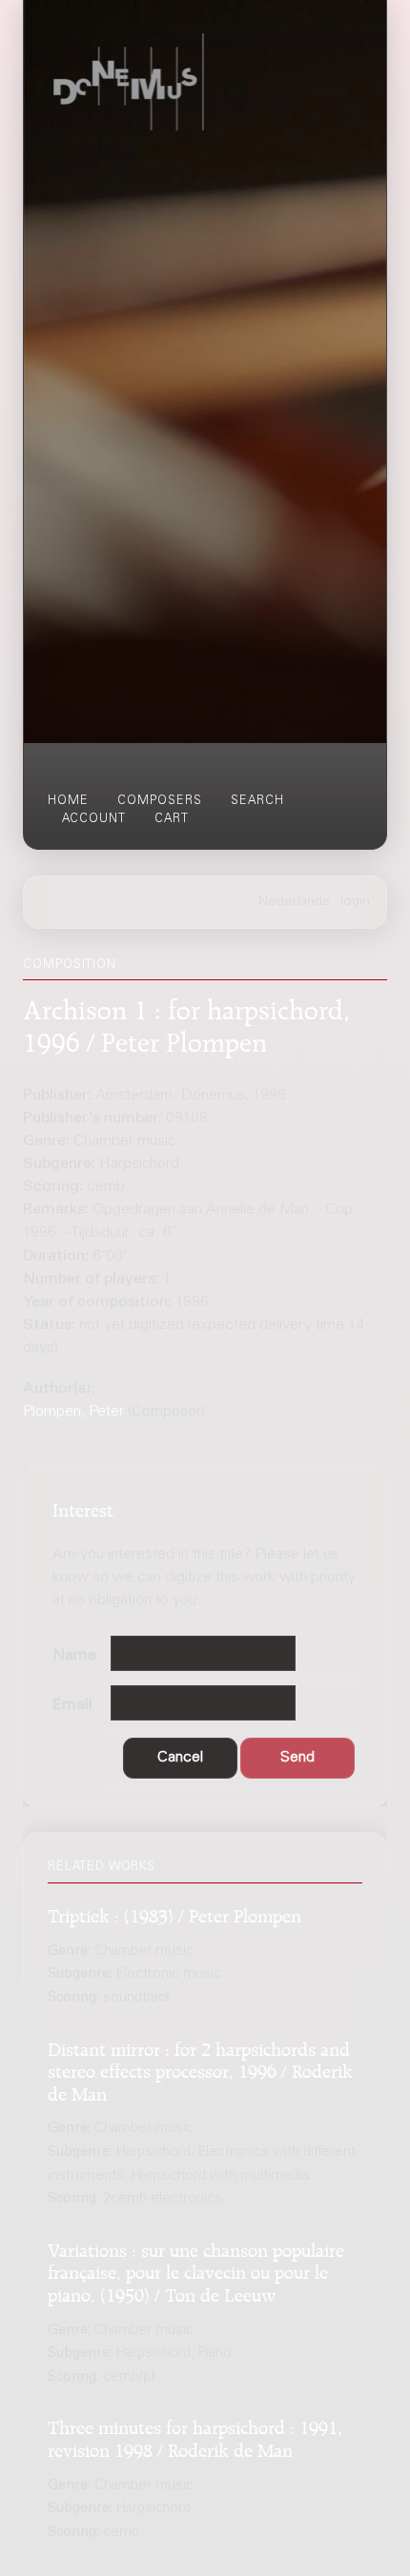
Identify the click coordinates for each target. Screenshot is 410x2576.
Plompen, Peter (73, 1412)
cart (172, 819)
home (68, 801)
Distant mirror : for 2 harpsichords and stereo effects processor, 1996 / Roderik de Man (200, 2069)
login (355, 902)
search (257, 801)
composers (160, 801)
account (94, 819)
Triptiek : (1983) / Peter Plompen (174, 1913)
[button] (180, 1758)
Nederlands (294, 902)
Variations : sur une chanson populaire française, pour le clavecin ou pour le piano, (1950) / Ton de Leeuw (196, 2270)
